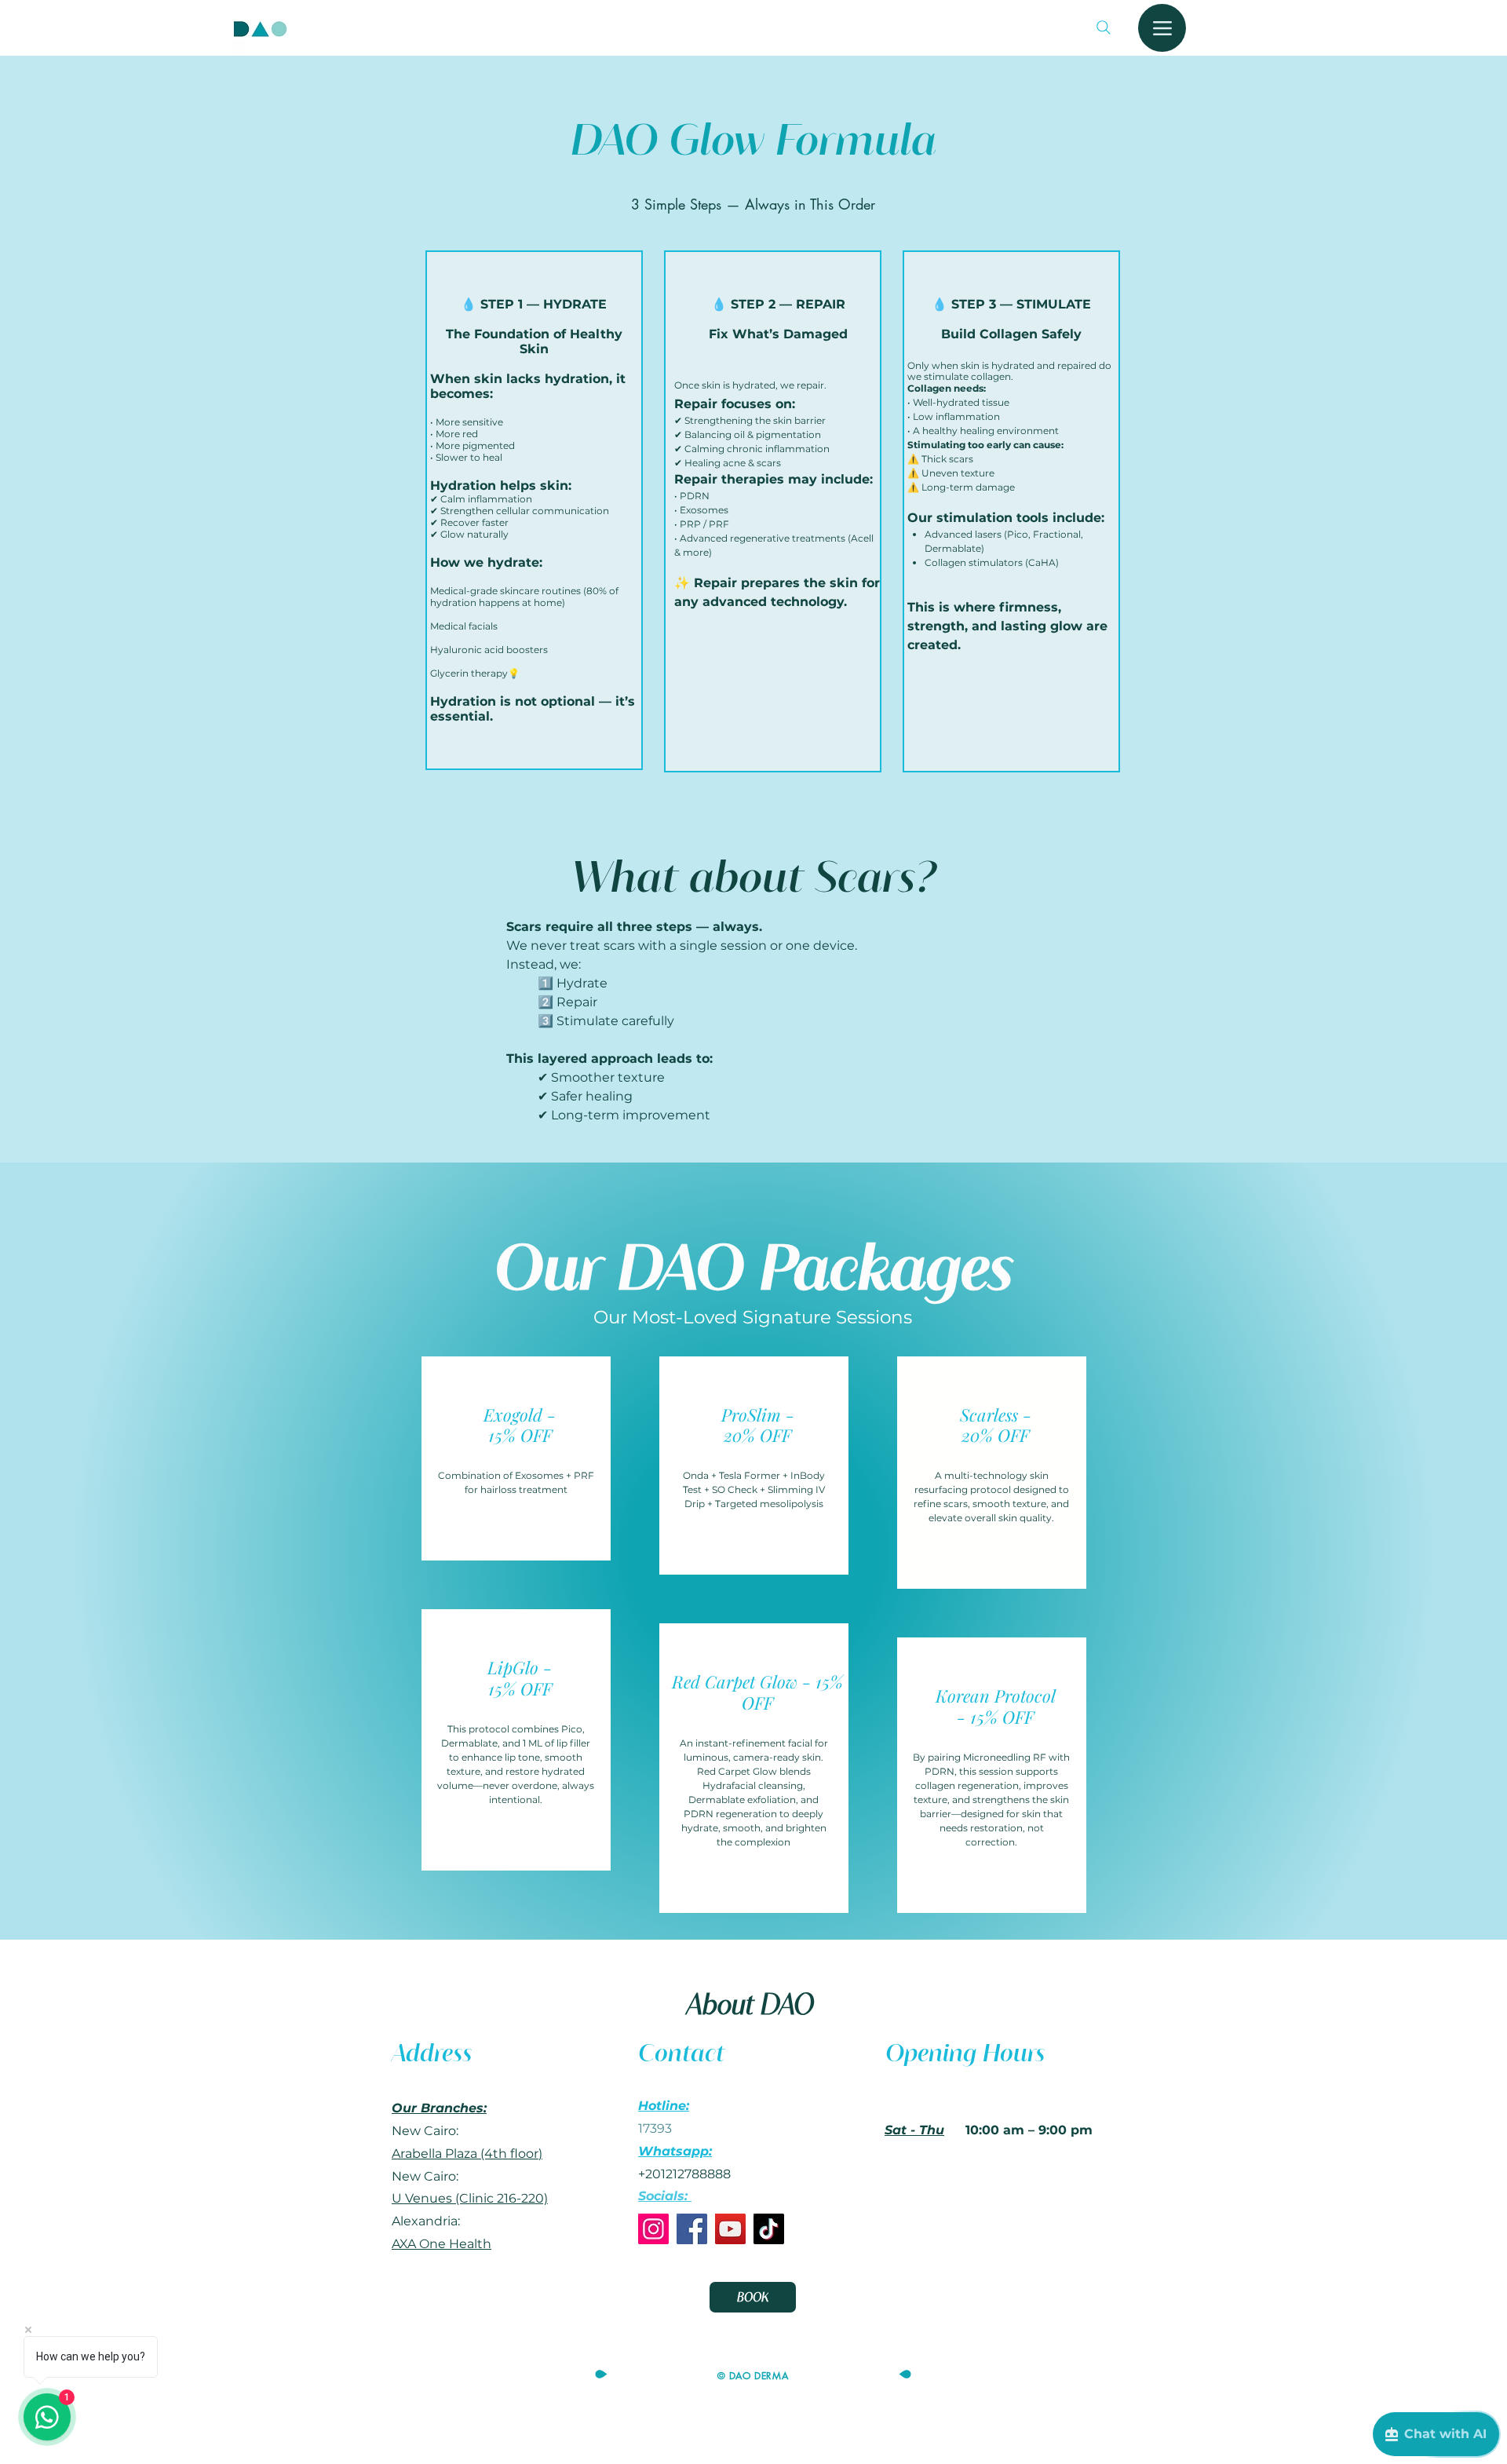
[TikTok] (769, 2229)
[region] (516, 1459)
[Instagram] (653, 2229)
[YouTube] (730, 2229)
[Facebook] (692, 2229)
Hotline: (664, 2106)
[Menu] (1162, 28)
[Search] (1104, 27)
